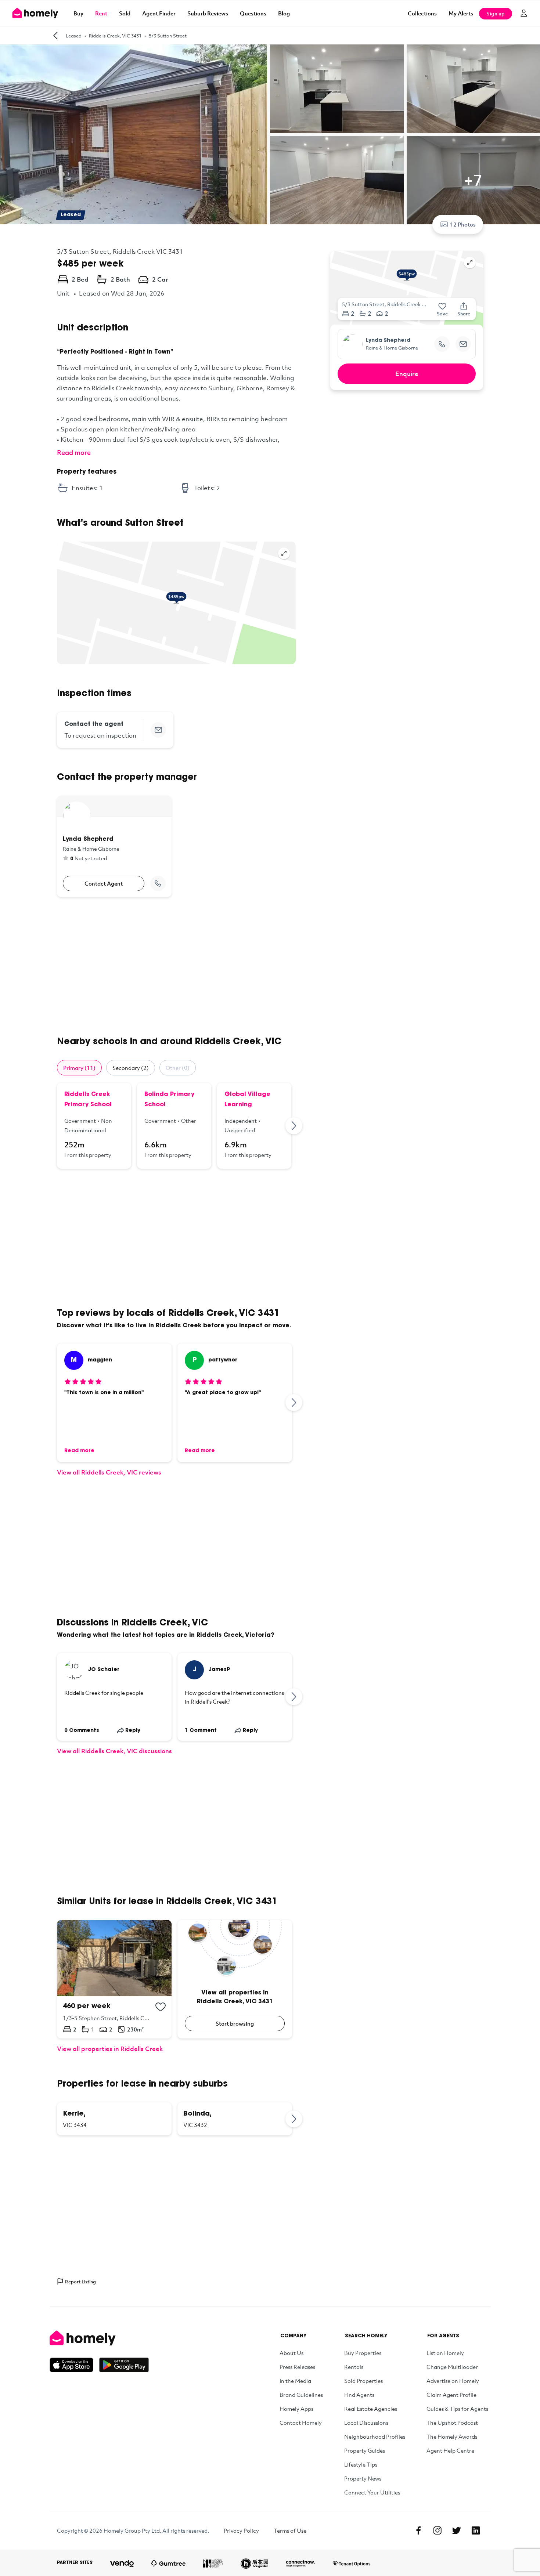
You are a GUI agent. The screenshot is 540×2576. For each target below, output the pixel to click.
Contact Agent (104, 883)
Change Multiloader (452, 2367)
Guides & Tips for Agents (457, 2409)
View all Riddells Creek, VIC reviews (109, 1472)
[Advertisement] (176, 966)
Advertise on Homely (453, 2381)
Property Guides (365, 2450)
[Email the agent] (158, 730)
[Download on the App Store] (74, 2365)
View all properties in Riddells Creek (110, 2049)
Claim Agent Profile (451, 2395)
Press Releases (297, 2367)
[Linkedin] (476, 2530)
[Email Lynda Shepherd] (463, 344)
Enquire (407, 374)
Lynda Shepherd (388, 341)
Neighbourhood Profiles (375, 2436)
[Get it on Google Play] (124, 2365)
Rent (101, 13)
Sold (125, 13)
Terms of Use (290, 2530)
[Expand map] (284, 553)
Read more (74, 452)
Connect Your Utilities (372, 2492)
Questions (253, 13)
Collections (422, 13)
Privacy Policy (241, 2530)
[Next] (294, 1126)
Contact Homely (301, 2423)
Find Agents (359, 2395)
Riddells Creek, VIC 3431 (115, 36)
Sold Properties (363, 2381)
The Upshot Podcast (452, 2423)
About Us (291, 2353)
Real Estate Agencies (371, 2409)
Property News (363, 2478)
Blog (284, 13)
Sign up (496, 13)
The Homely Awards (452, 2436)
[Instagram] (438, 2530)
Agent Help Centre (450, 2450)
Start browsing (235, 2023)
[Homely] (99, 2338)
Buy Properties (363, 2353)
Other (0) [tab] (178, 1068)
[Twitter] (457, 2530)
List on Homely (445, 2353)
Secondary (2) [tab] (131, 1068)
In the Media (295, 2381)
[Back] (55, 36)
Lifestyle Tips (361, 2464)
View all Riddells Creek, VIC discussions (114, 1751)
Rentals (354, 2367)
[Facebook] (418, 2530)
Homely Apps (296, 2409)
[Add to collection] (161, 2007)
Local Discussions (366, 2423)
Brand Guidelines (301, 2395)
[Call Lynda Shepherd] (158, 883)
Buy (78, 13)
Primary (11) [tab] (79, 1068)
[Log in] (524, 13)
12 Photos (463, 224)
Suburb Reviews (208, 13)
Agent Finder (159, 13)
